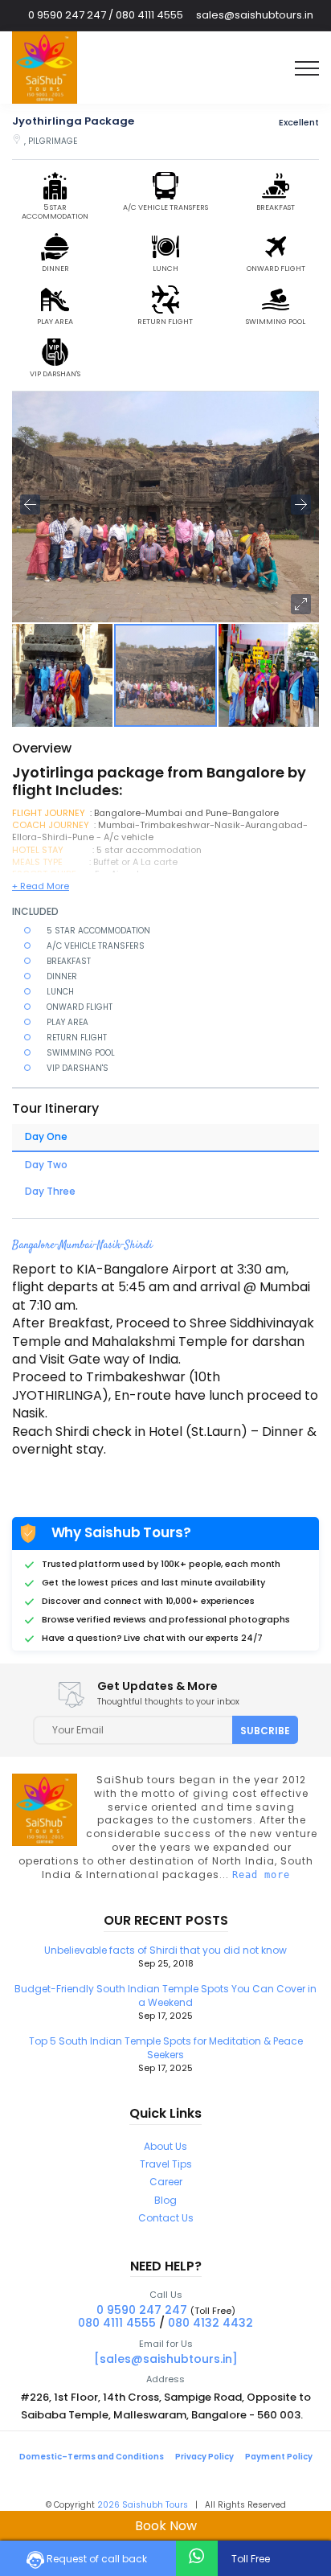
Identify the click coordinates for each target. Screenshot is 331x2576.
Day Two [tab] (46, 1165)
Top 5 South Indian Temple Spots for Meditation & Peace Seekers (166, 2054)
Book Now (166, 2526)
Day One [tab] (46, 1136)
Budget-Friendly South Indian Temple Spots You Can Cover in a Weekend (165, 2002)
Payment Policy (279, 2457)
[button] (301, 604)
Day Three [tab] (50, 1191)
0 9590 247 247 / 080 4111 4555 (106, 15)
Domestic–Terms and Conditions (92, 2457)
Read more (261, 1875)
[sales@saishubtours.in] (166, 2359)
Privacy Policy (204, 2457)
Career (166, 2182)
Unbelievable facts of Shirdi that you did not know (165, 1957)
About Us (165, 2146)
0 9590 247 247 (142, 2310)
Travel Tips (166, 2164)
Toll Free (249, 2559)
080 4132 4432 (210, 2323)
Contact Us (166, 2218)
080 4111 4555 (117, 2323)
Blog (165, 2200)
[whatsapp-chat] (196, 2556)
